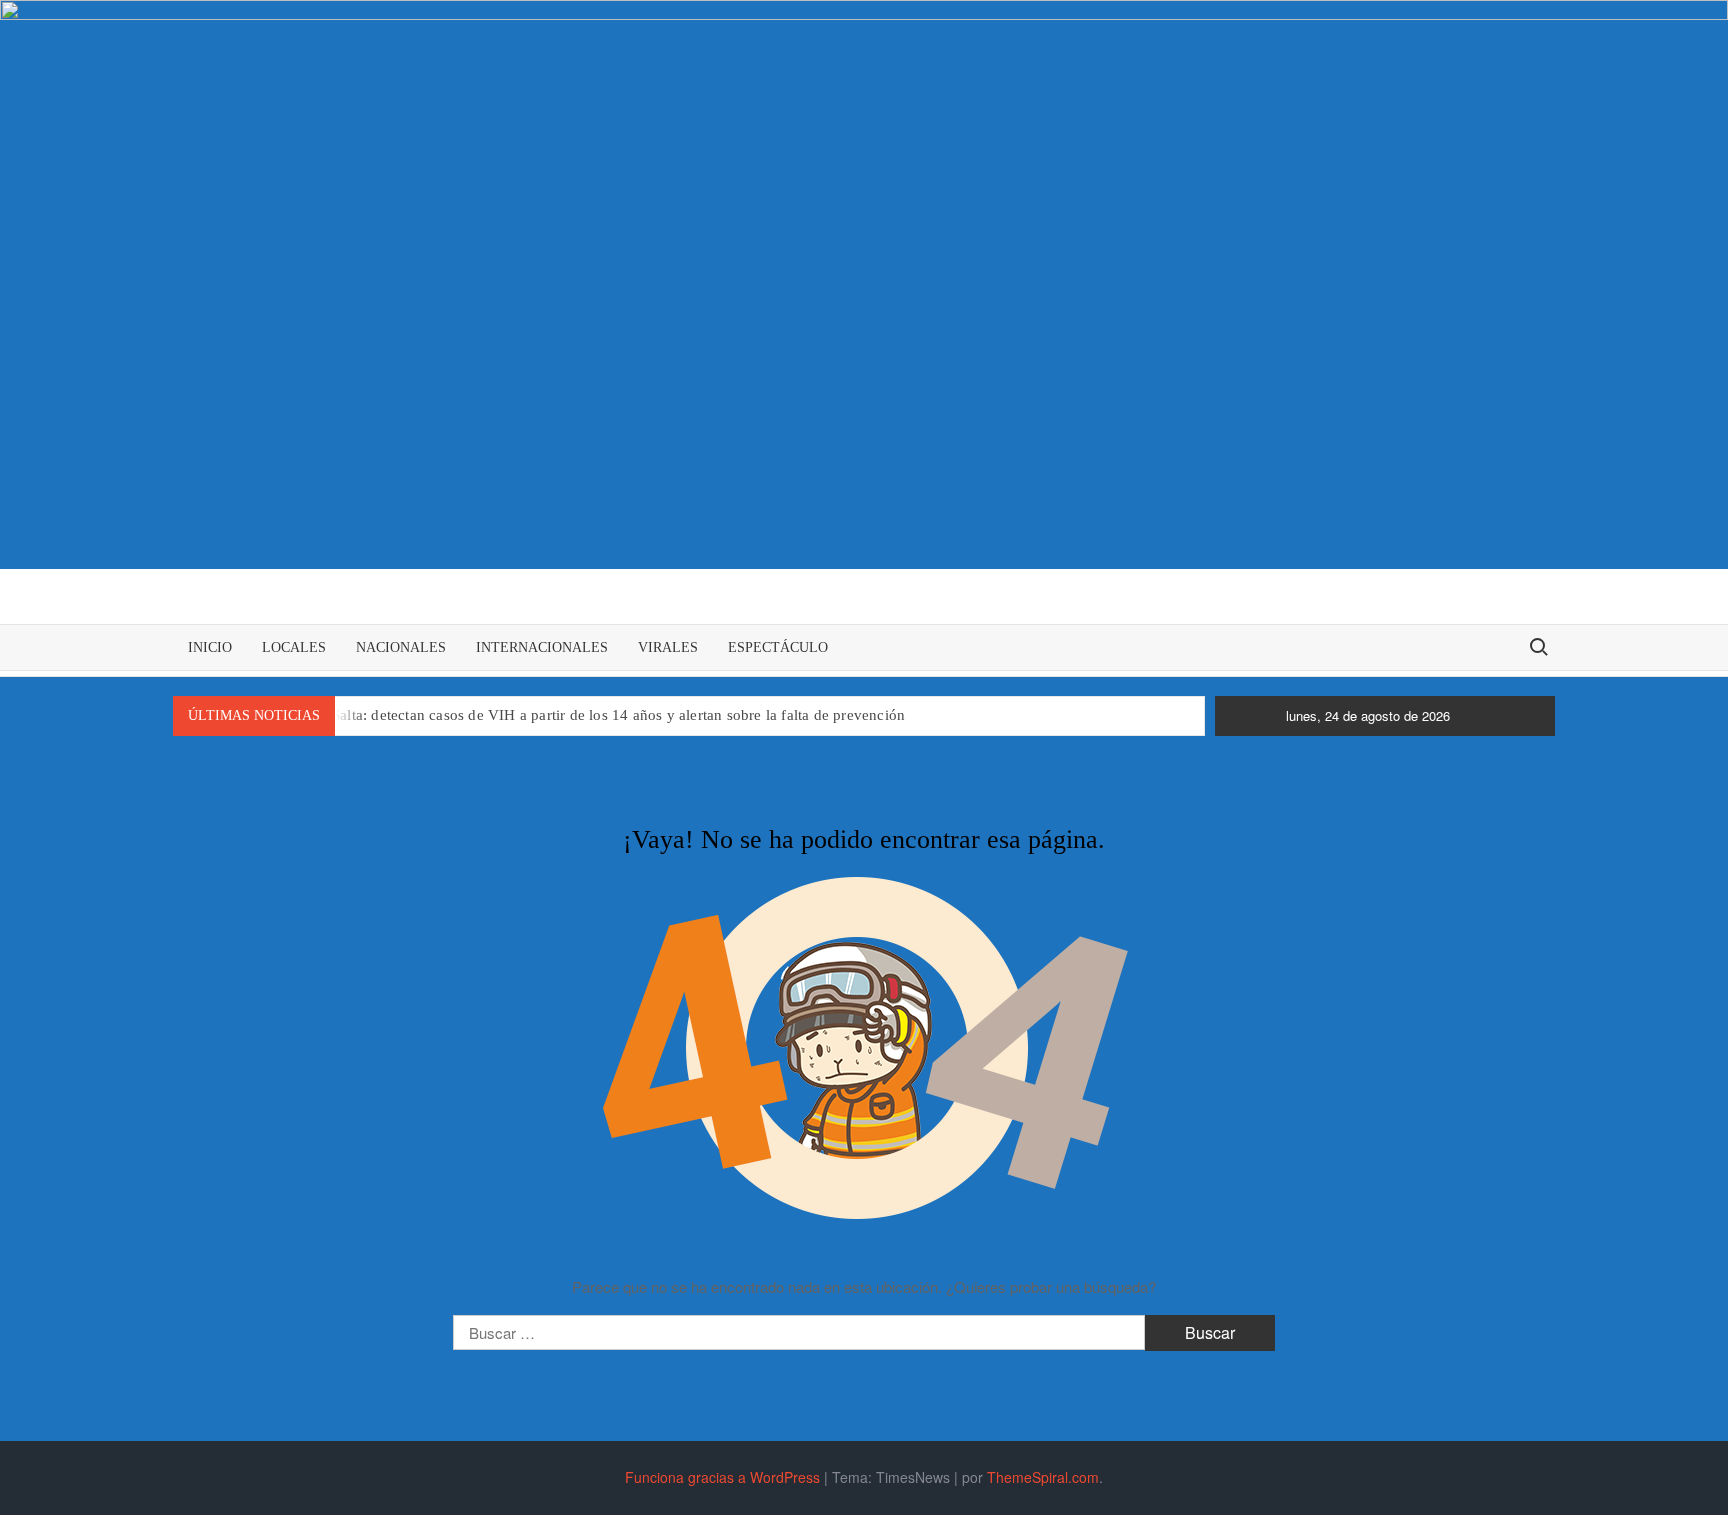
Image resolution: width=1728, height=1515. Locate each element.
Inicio (210, 647)
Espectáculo (778, 647)
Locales (294, 647)
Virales (668, 647)
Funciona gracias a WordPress (722, 1477)
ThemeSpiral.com (1043, 1477)
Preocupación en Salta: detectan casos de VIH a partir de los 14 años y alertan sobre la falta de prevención (563, 715)
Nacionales (401, 647)
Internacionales (542, 647)
